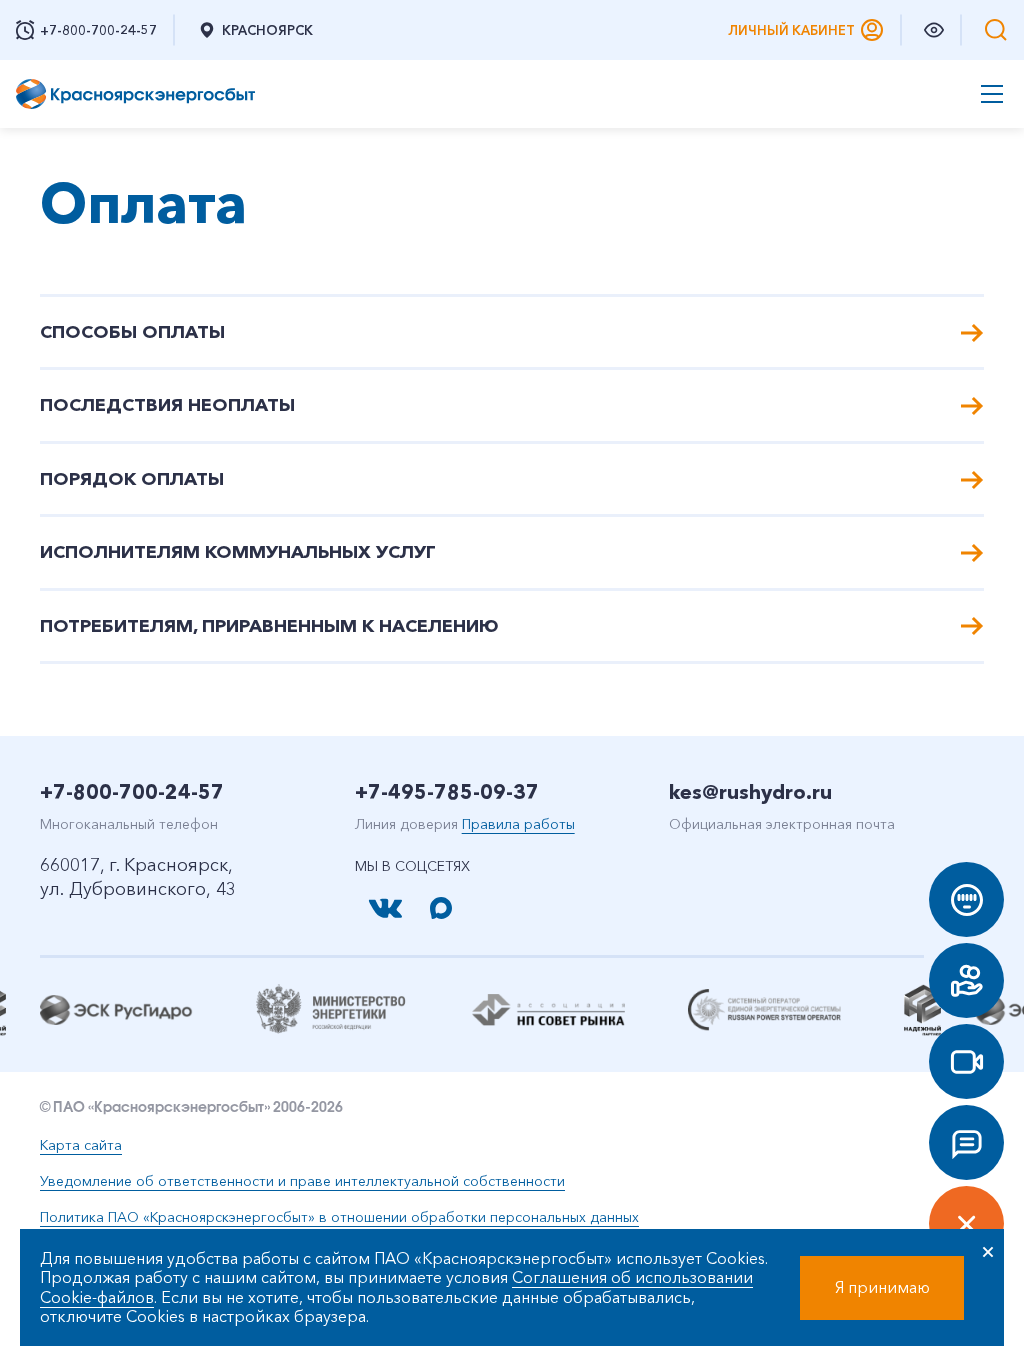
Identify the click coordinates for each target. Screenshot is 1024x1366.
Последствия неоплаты (167, 405)
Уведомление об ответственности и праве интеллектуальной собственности (302, 1181)
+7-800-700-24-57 (132, 792)
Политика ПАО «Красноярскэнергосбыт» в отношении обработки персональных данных (339, 1217)
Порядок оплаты (132, 479)
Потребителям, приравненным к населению (269, 626)
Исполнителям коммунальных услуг (238, 552)
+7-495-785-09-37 (447, 792)
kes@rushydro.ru (750, 792)
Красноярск (267, 30)
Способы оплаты (132, 332)
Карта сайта (81, 1145)
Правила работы (518, 824)
